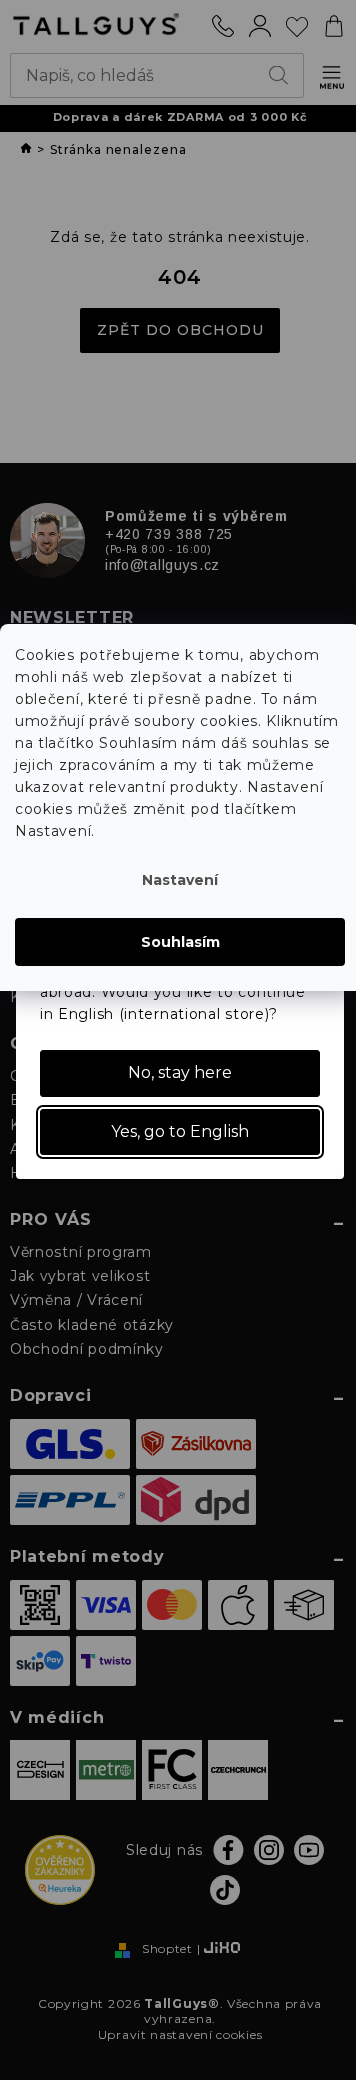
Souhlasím (180, 942)
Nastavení (180, 880)
